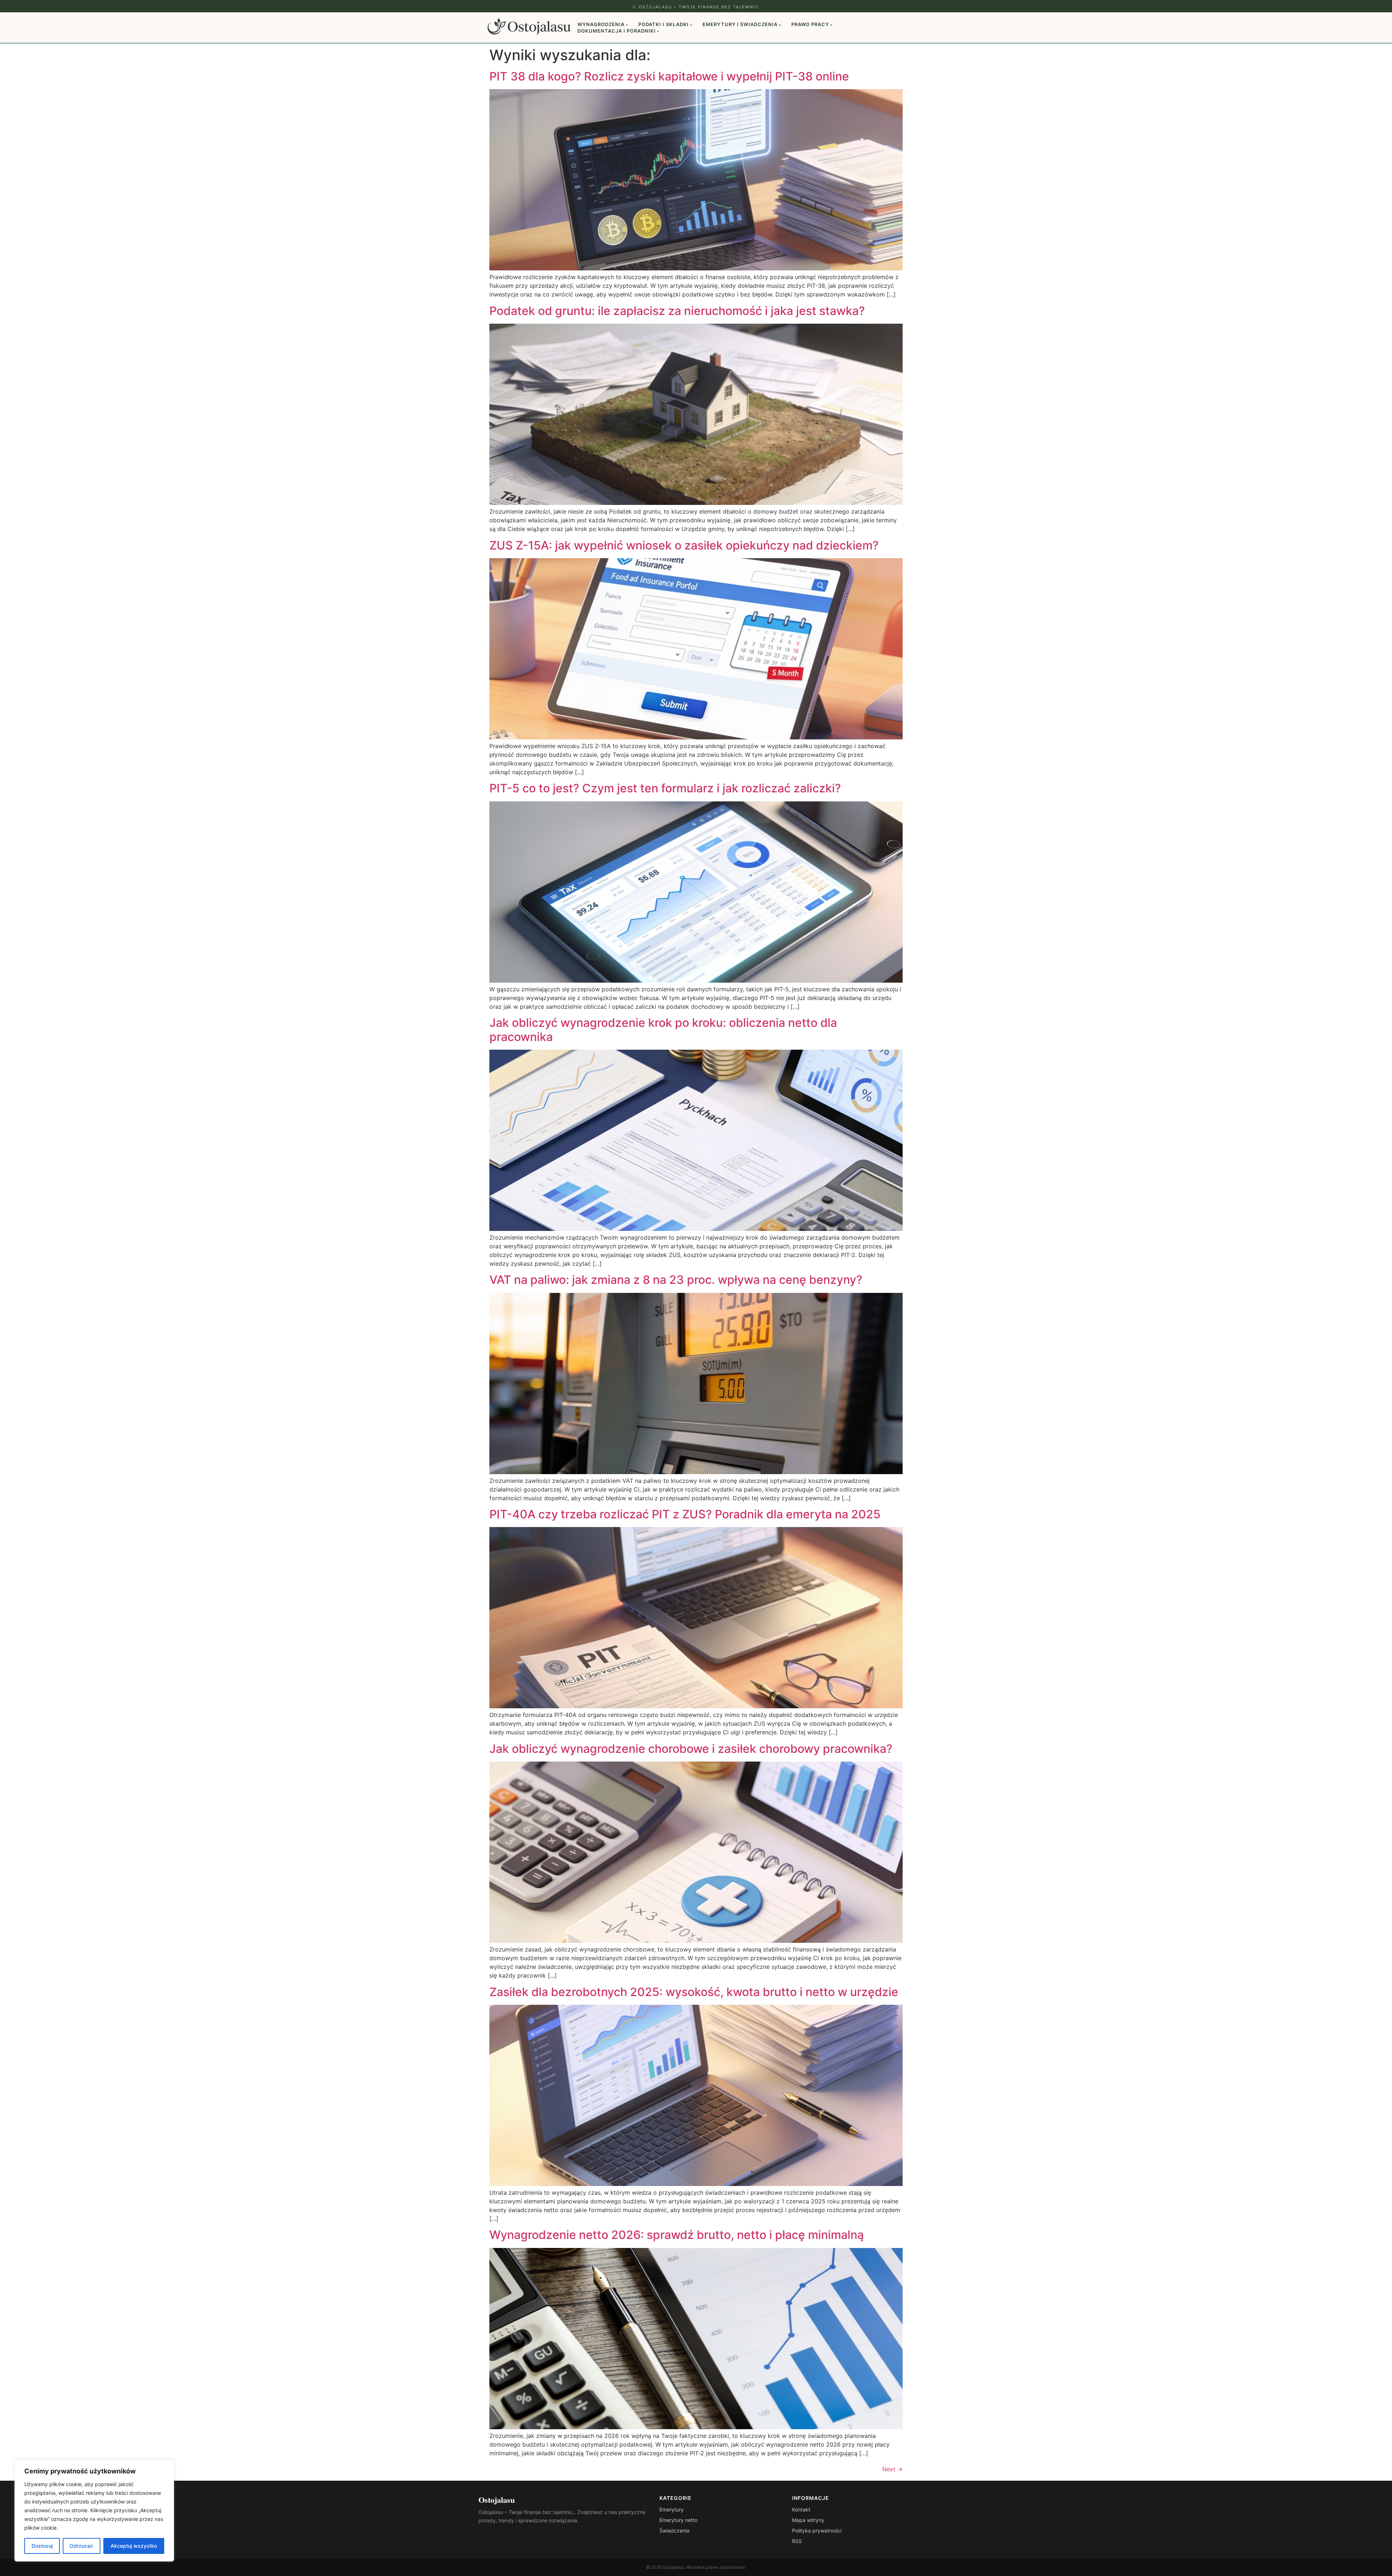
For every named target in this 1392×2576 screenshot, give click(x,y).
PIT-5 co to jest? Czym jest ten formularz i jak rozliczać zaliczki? (665, 788)
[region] (94, 2510)
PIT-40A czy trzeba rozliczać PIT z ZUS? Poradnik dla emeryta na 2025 (685, 1514)
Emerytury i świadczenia (742, 24)
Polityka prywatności (817, 2531)
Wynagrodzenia (603, 24)
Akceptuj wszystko (134, 2546)
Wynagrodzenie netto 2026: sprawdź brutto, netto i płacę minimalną (677, 2235)
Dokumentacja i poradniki (618, 31)
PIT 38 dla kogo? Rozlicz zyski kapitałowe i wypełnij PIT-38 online (669, 76)
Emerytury (672, 2509)
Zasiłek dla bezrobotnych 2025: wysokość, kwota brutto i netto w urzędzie (694, 1992)
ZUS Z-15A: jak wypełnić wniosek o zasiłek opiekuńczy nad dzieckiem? (684, 545)
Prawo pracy (812, 24)
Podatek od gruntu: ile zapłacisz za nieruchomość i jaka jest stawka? (677, 311)
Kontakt (801, 2509)
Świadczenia (674, 2531)
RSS (797, 2541)
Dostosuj (42, 2546)
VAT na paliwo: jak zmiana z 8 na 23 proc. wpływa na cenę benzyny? (676, 1280)
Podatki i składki (665, 24)
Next (892, 2469)
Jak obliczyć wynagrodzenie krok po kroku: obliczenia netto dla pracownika (663, 1030)
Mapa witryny (808, 2520)
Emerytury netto (678, 2520)
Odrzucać (81, 2546)
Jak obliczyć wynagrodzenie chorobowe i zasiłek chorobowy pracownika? (691, 1749)
